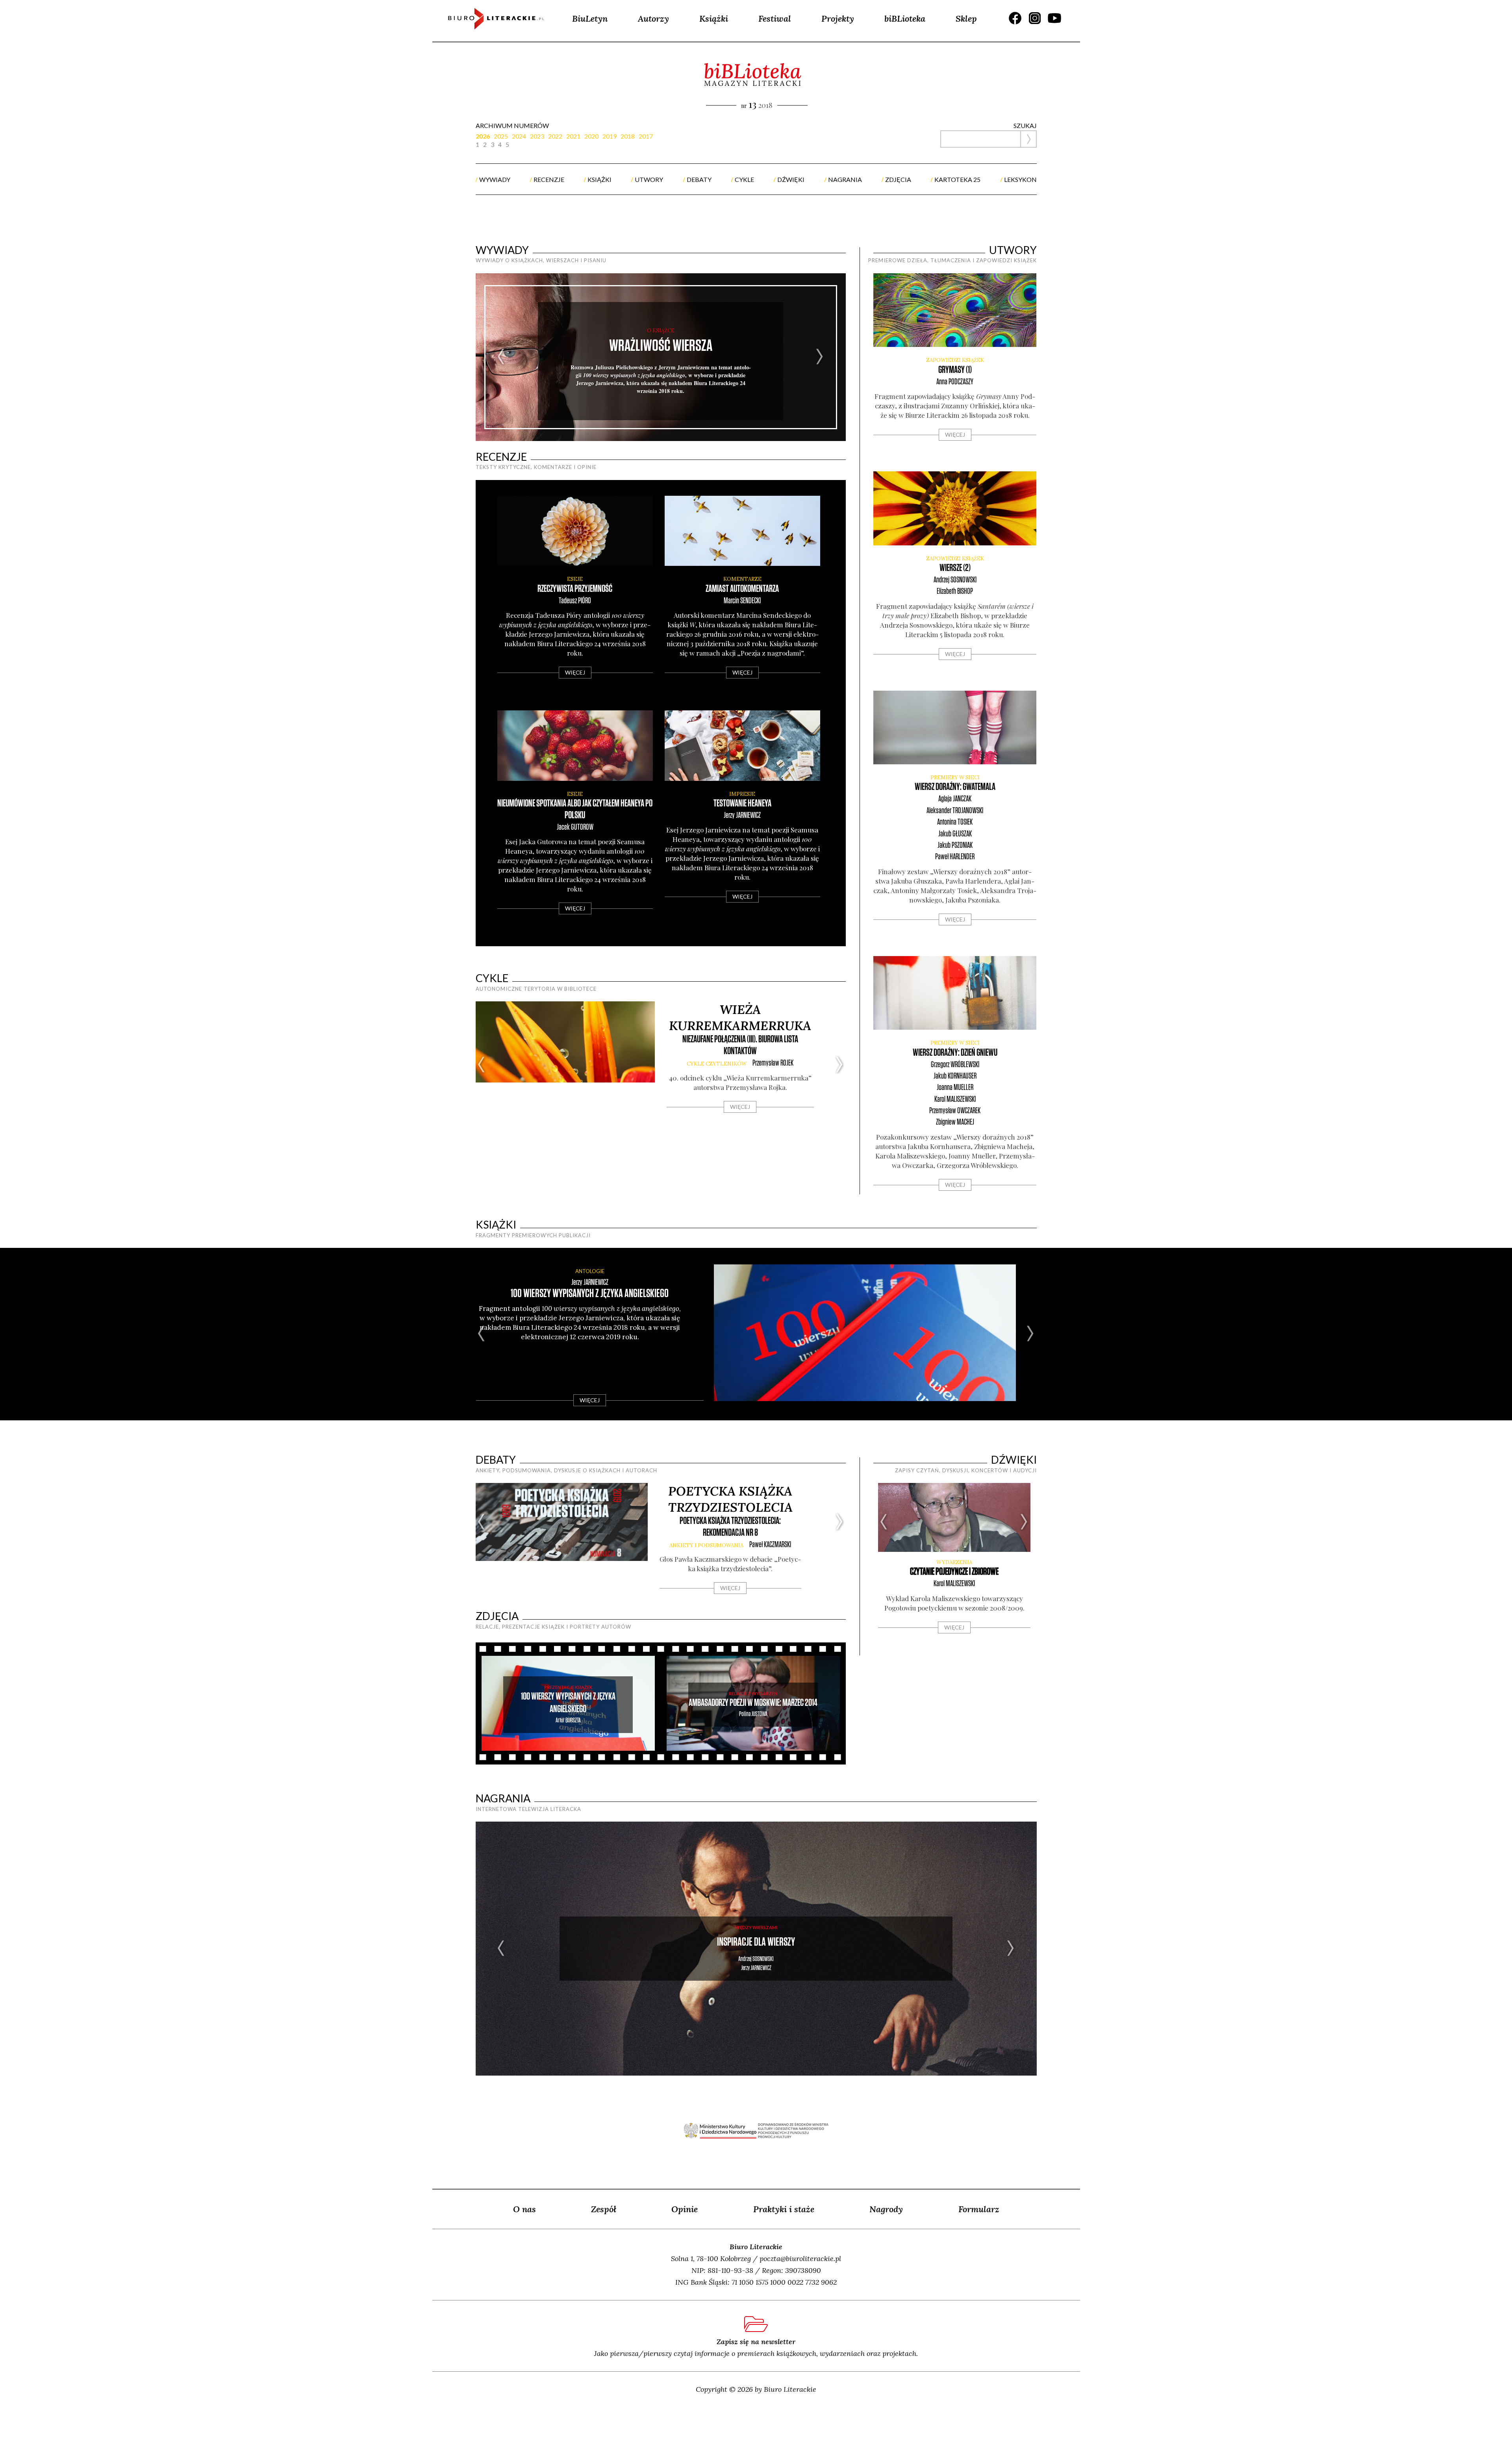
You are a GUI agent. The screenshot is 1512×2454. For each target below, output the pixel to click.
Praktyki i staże (784, 2209)
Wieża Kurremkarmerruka (740, 1018)
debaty (699, 179)
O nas (524, 2209)
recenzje (549, 179)
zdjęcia (898, 179)
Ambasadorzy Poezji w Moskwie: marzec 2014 (753, 1703)
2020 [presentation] (591, 136)
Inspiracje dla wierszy (756, 1942)
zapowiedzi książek (955, 360)
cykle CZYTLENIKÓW (717, 1064)
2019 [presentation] (610, 136)
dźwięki (791, 179)
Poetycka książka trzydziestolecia (730, 1499)
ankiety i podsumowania (706, 1545)
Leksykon (1020, 179)
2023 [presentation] (537, 136)
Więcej (575, 672)
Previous (501, 357)
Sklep (966, 19)
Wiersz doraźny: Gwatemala (955, 787)
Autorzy (653, 19)
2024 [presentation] (519, 136)
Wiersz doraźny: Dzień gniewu (955, 1053)
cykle (744, 179)
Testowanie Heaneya (742, 803)
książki (599, 179)
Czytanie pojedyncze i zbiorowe (954, 1572)
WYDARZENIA (954, 1562)
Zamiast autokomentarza (742, 589)
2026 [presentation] (483, 136)
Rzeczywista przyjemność (575, 589)
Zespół (604, 2209)
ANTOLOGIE (590, 1271)
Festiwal (775, 19)
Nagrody (886, 2209)
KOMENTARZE (742, 579)
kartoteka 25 (957, 179)
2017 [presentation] (646, 136)
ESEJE (575, 579)
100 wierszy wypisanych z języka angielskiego (590, 1294)
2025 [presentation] (501, 136)
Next (820, 357)
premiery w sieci (955, 778)
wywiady (495, 179)
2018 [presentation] (628, 136)
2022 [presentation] (555, 136)
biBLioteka (905, 19)
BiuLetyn (590, 19)
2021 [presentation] (573, 136)
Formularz (979, 2209)
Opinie (685, 2209)
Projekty (838, 19)
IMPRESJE (742, 794)
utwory (649, 179)
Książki (714, 19)
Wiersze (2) (955, 568)
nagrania (845, 179)
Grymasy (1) (955, 370)
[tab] (485, 136)
